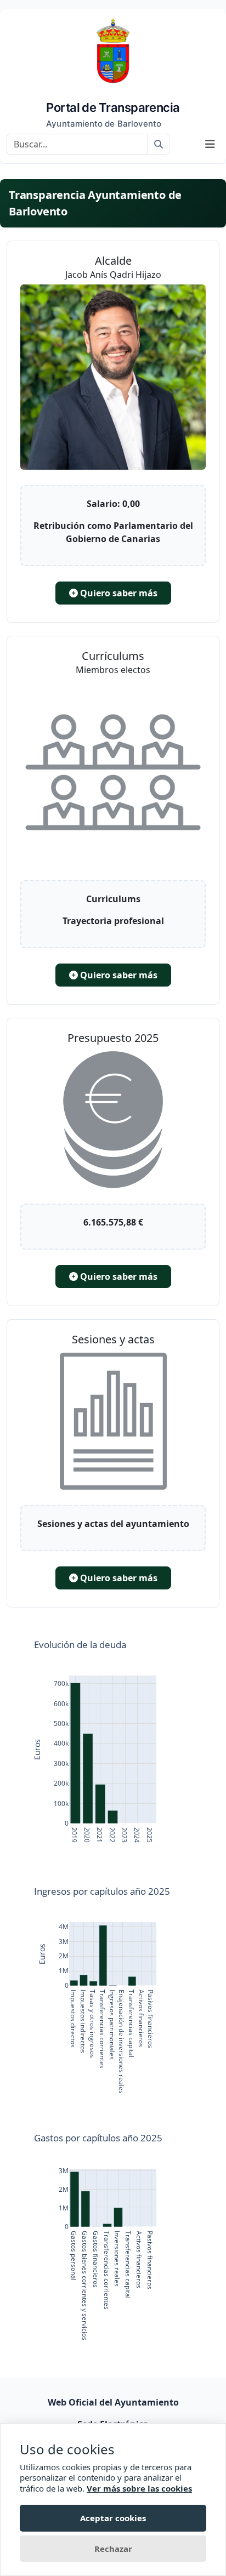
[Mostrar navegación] (210, 144)
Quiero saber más (118, 593)
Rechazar (113, 2549)
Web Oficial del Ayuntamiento (113, 2402)
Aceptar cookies (113, 2518)
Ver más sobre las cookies (139, 2488)
